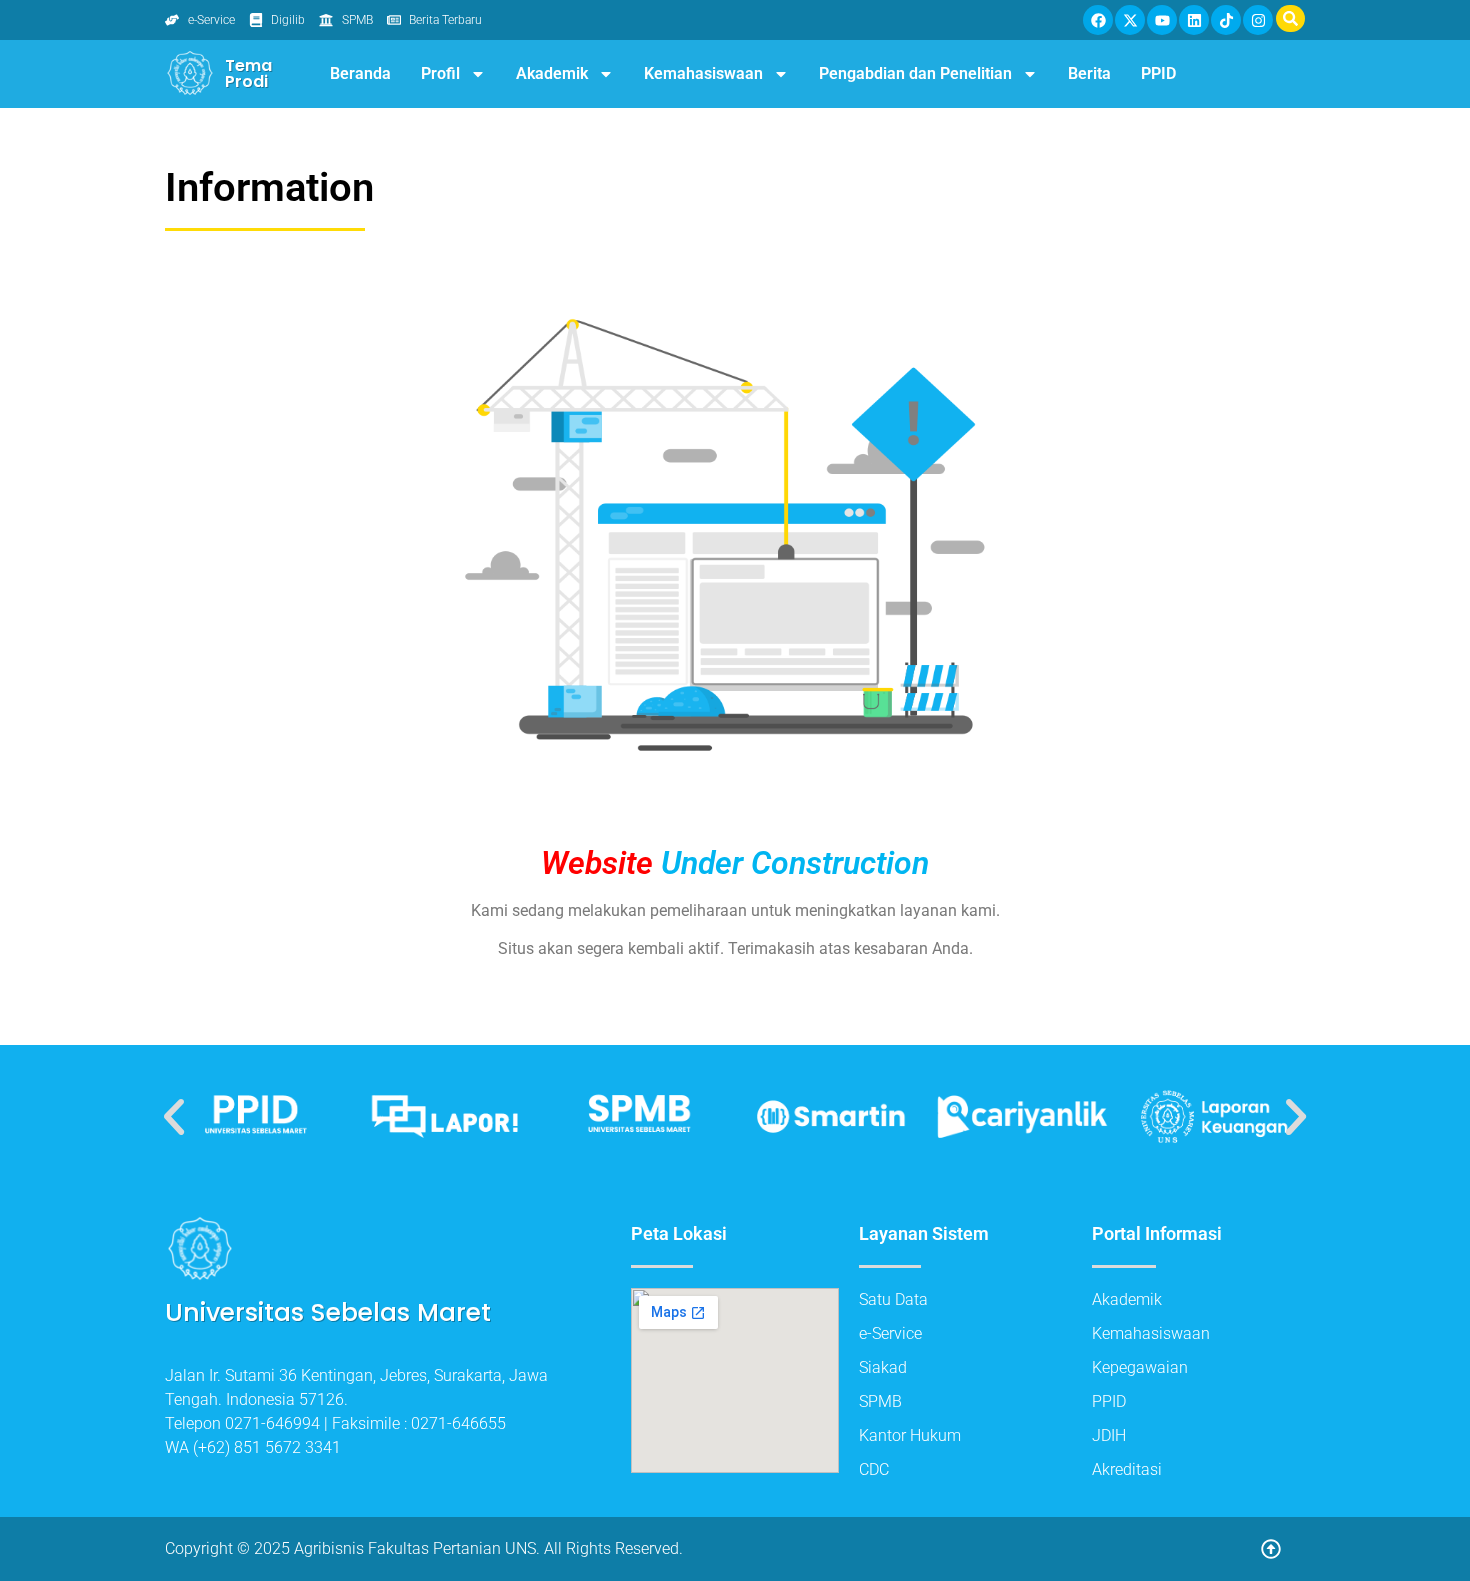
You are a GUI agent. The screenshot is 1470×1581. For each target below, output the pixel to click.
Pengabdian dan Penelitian (915, 73)
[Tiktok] (1226, 20)
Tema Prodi (248, 73)
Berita (1089, 73)
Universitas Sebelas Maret (328, 1312)
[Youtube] (1162, 20)
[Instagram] (1258, 20)
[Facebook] (1098, 20)
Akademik (552, 73)
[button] (174, 1117)
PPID (1158, 73)
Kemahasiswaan (703, 73)
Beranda (360, 73)
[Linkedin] (1194, 20)
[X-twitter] (1130, 20)
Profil (440, 73)
